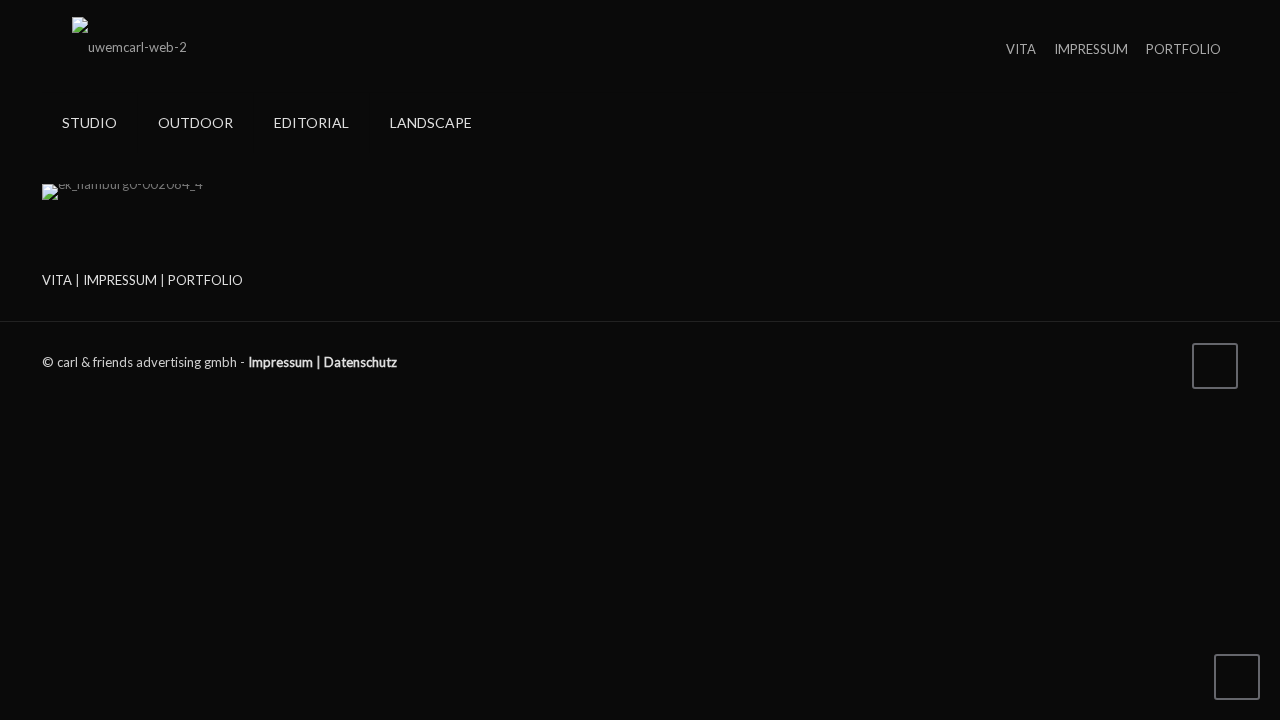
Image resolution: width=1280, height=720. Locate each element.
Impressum (280, 362)
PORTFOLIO (1183, 49)
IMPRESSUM (1091, 49)
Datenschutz (360, 362)
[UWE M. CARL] (129, 46)
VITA (1021, 49)
